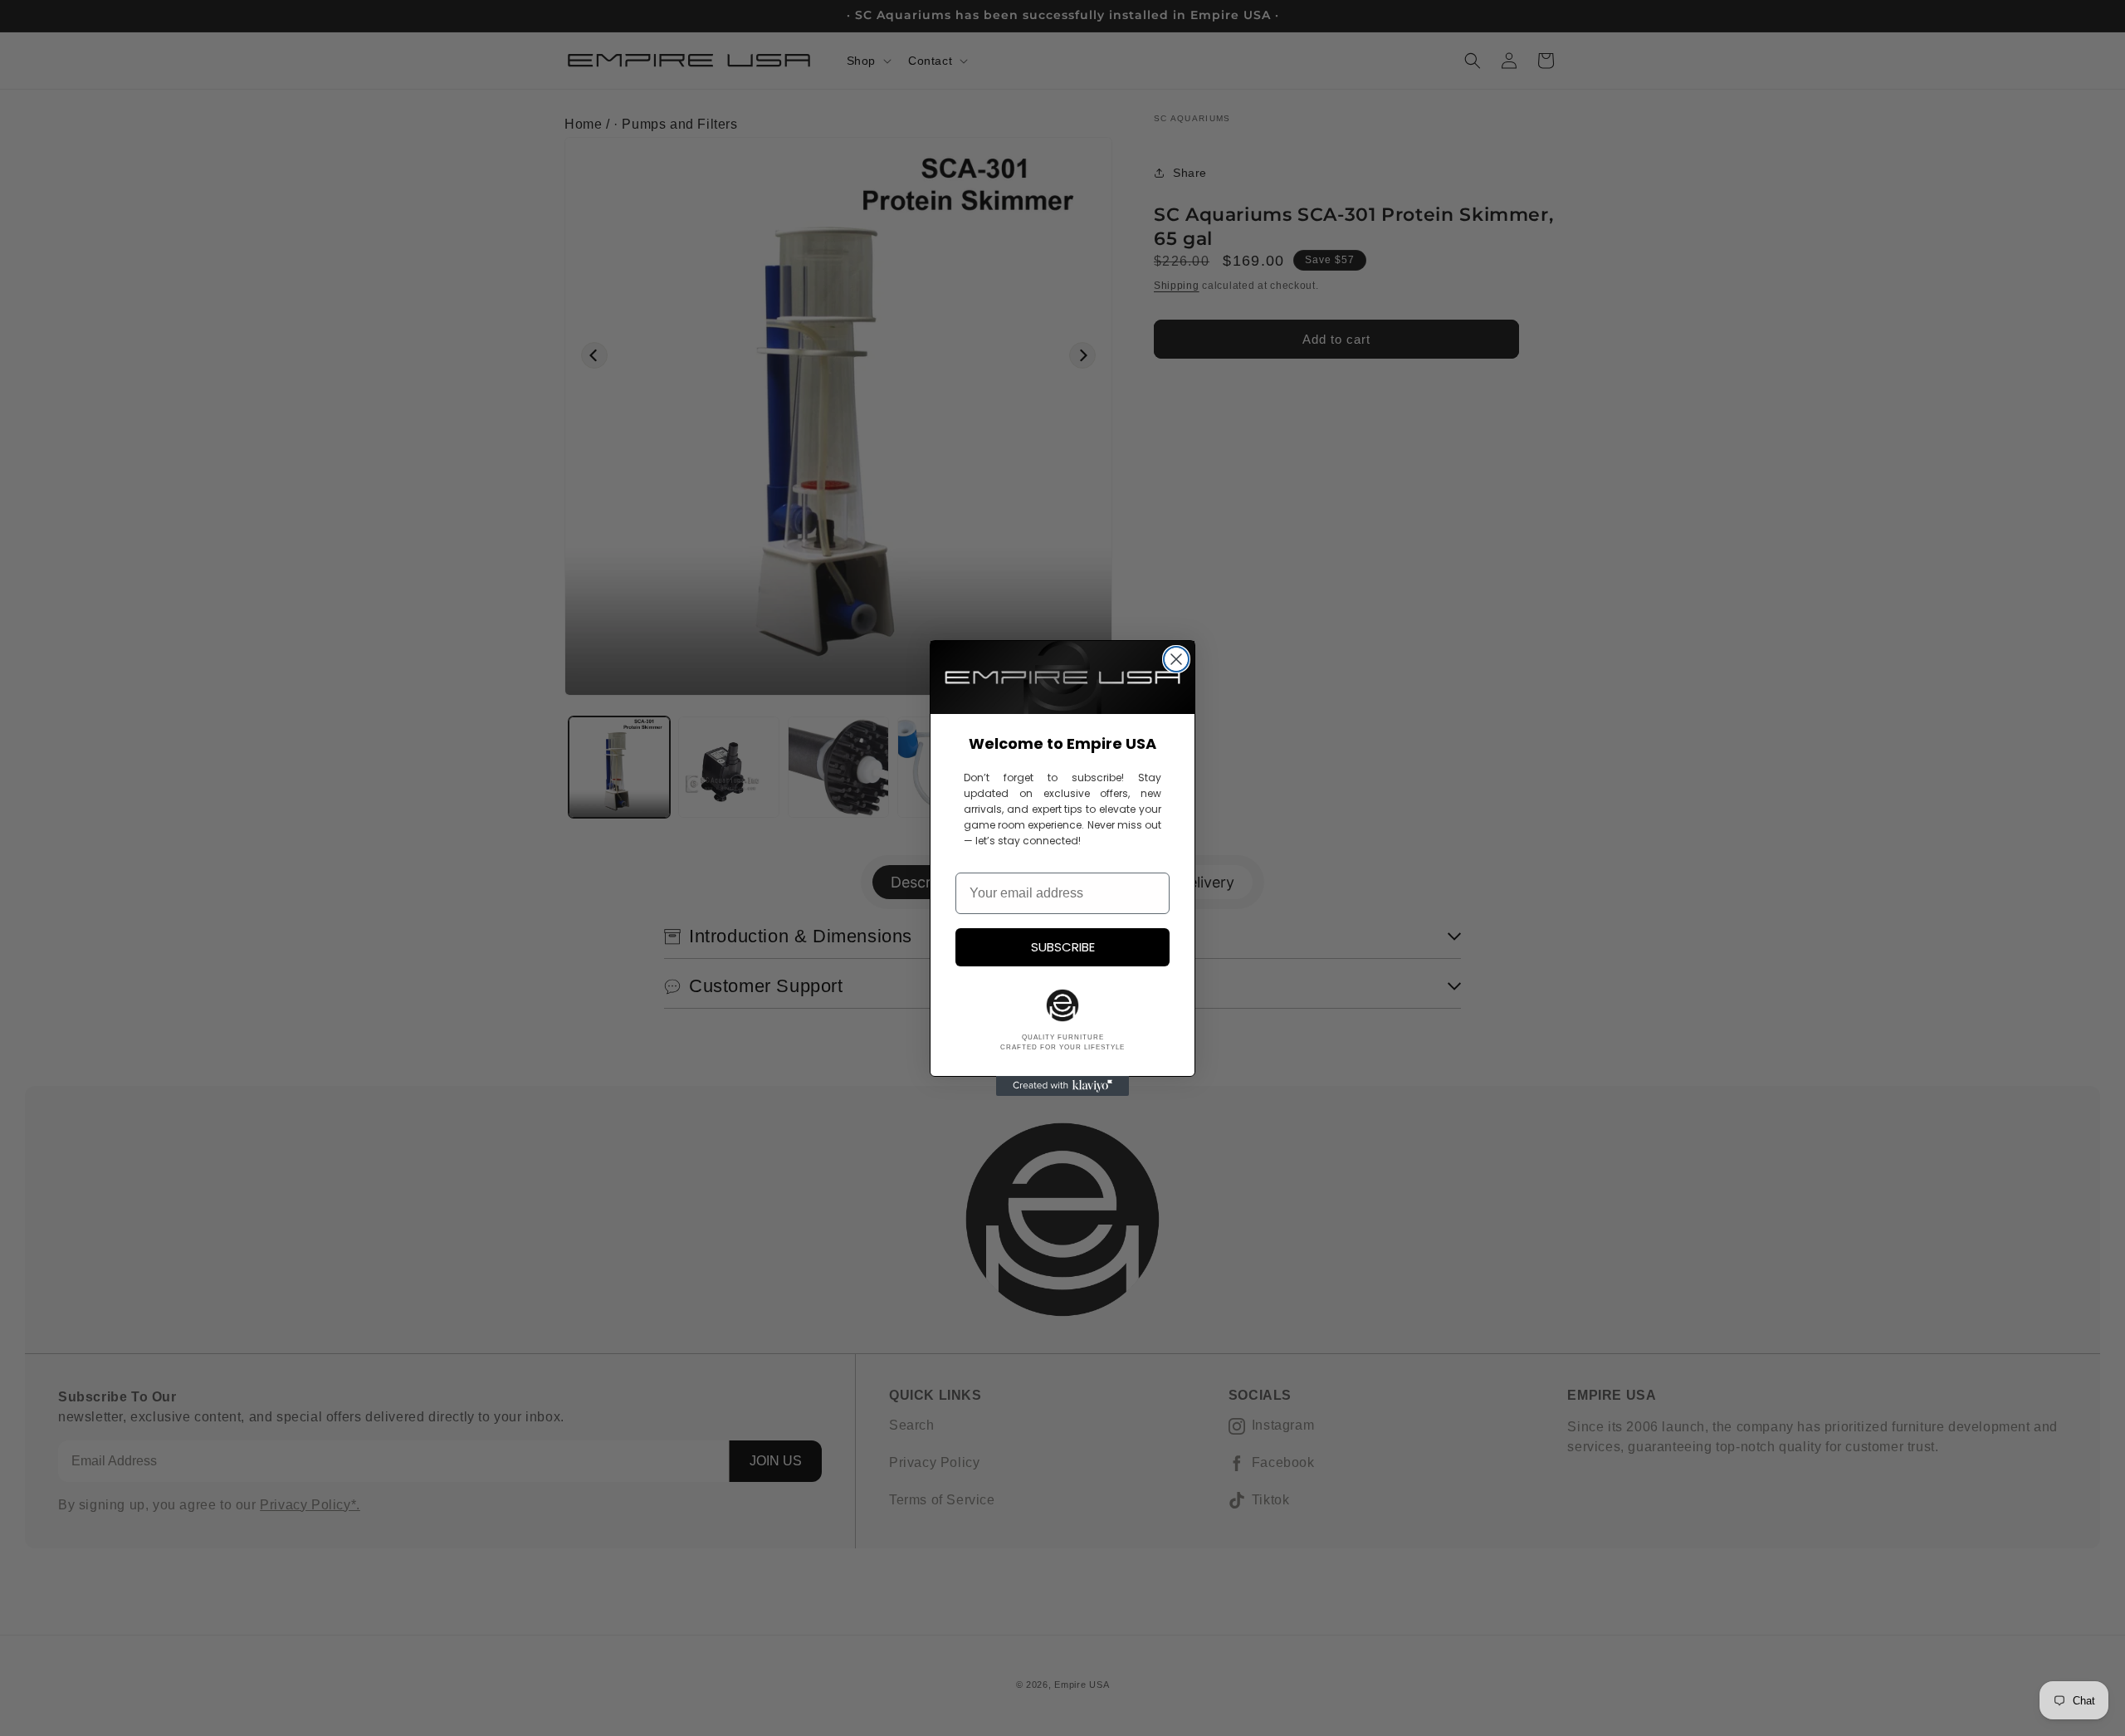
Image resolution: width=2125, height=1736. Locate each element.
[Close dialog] (1176, 659)
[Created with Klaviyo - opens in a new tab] (1062, 1086)
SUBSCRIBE (1063, 947)
